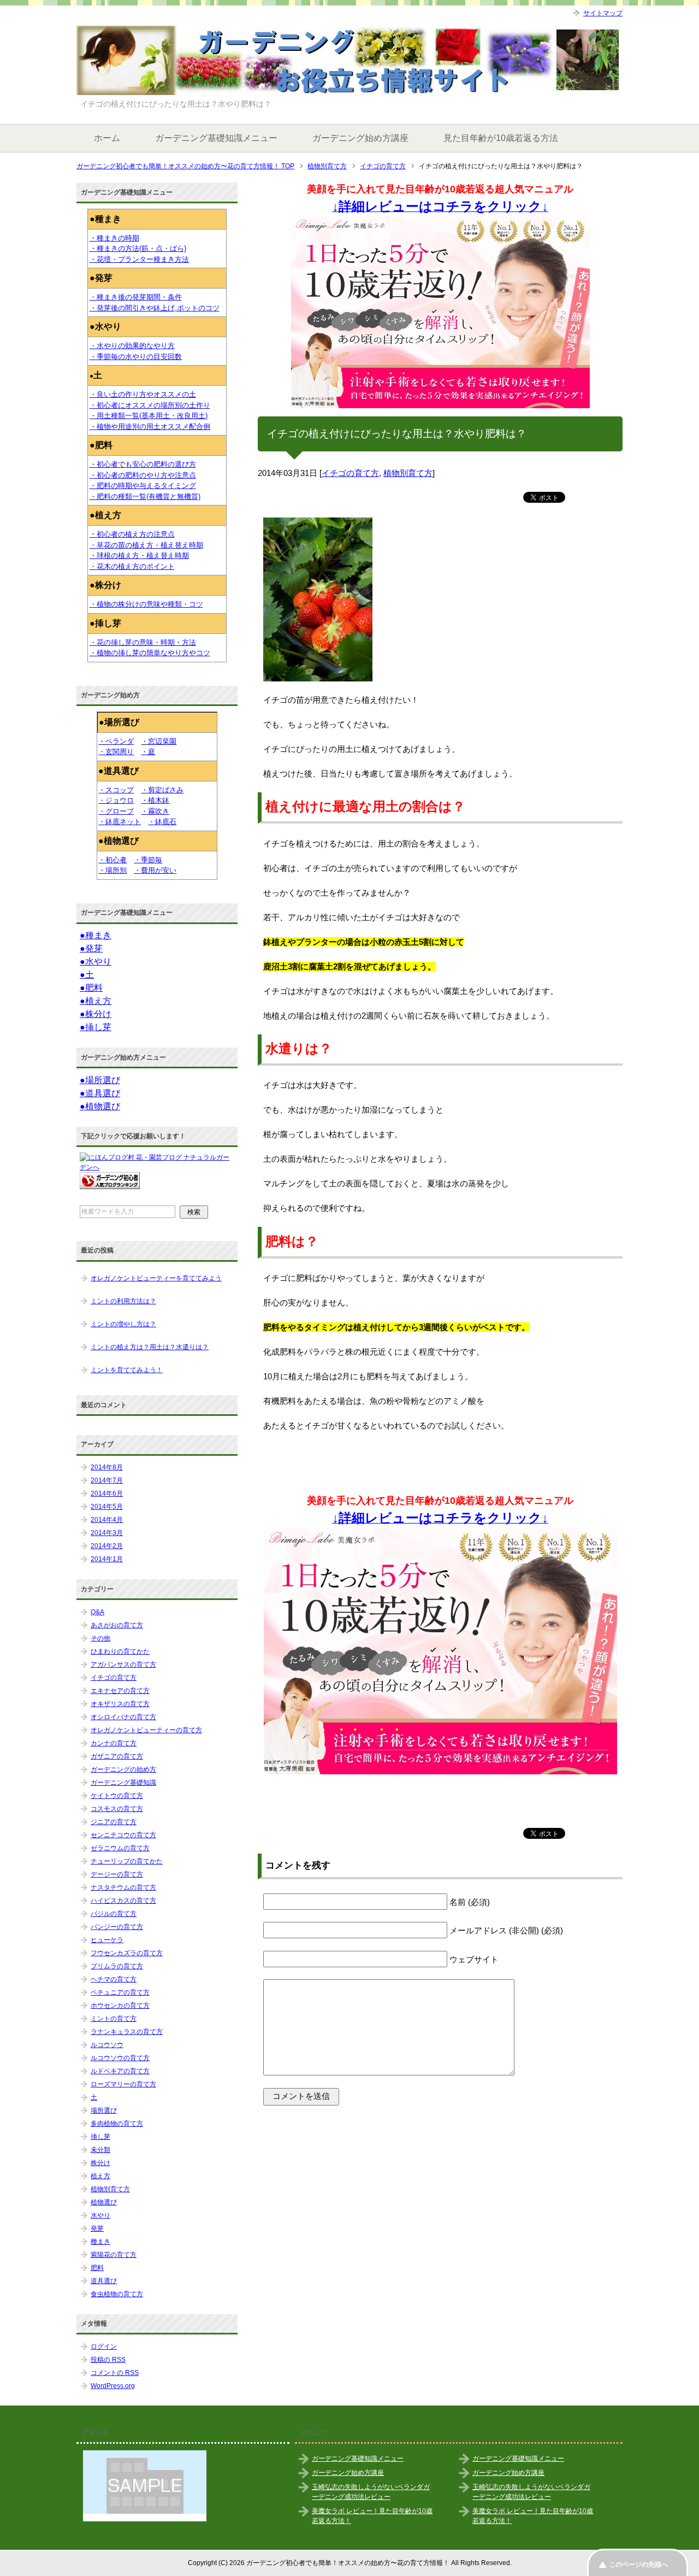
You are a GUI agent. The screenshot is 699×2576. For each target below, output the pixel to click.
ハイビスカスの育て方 (123, 1901)
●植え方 (96, 1001)
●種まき (96, 935)
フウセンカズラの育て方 (127, 1953)
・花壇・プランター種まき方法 (139, 259)
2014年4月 (107, 1520)
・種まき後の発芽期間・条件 (136, 297)
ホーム (107, 138)
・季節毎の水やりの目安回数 (136, 357)
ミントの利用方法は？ (123, 1301)
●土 (87, 975)
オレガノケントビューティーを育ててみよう (156, 1278)
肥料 (97, 2268)
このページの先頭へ (638, 2565)
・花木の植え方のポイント (132, 566)
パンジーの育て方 (117, 1927)
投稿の (108, 2360)
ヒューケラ (107, 1940)
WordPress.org (113, 2386)
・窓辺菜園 (159, 741)
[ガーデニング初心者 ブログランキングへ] (110, 1184)
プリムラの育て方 (117, 1966)
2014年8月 (107, 1467)
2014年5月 (107, 1507)
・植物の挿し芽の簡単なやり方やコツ (150, 653)
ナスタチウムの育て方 (123, 1887)
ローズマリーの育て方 (123, 2084)
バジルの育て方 (114, 1914)
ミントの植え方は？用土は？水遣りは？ (150, 1347)
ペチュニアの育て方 (120, 1992)
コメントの (115, 2373)
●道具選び (100, 1093)
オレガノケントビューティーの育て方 (146, 1730)
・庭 (148, 752)
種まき (100, 2242)
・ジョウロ (116, 800)
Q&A (97, 1612)
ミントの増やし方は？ (123, 1324)
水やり (100, 2215)
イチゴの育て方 (350, 473)
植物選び (104, 2202)
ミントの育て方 (114, 2019)
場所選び (104, 2110)
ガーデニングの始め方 (123, 1769)
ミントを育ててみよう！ (127, 1370)
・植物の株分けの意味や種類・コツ (146, 604)
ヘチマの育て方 (114, 1979)
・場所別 (112, 870)
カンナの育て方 (114, 1743)
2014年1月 (107, 1559)
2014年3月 (107, 1533)
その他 (100, 1638)
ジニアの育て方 (114, 1822)
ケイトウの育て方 (117, 1796)
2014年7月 (107, 1480)
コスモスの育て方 (117, 1809)
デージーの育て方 (117, 1874)
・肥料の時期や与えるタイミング (143, 486)
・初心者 (112, 860)
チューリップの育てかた (127, 1861)
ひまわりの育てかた (120, 1651)
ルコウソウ (107, 2045)
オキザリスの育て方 (120, 1704)
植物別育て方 (408, 473)
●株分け (96, 1014)
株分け (100, 2163)
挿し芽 (100, 2137)
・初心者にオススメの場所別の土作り (150, 405)
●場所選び (100, 1080)
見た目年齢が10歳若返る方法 (501, 138)
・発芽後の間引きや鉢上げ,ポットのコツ (155, 308)
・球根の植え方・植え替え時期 (139, 555)
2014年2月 (107, 1546)
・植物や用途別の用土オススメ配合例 (150, 427)
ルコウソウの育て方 (120, 2058)
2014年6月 (107, 1493)
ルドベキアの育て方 (120, 2071)
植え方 (100, 2176)
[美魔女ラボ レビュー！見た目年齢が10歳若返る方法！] (440, 312)
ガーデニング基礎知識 (123, 1783)
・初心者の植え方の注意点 (132, 534)
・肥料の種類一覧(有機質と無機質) (145, 496)
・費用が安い (155, 870)
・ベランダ (116, 741)
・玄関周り (116, 752)
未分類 (100, 2150)
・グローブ (116, 811)
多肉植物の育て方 (117, 2124)
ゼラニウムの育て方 (120, 1848)
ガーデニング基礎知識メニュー (216, 138)
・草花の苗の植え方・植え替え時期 (146, 545)
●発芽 (91, 948)
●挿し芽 (96, 1027)
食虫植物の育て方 (117, 2294)
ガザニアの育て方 (117, 1756)
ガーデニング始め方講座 (360, 138)
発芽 (97, 2228)
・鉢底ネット (120, 822)
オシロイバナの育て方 (123, 1717)
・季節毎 (148, 860)
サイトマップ (603, 13)
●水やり (96, 961)
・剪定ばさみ (162, 790)
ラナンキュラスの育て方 (127, 2032)
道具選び (104, 2281)
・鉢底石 (162, 822)
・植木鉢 (155, 800)
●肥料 (91, 988)
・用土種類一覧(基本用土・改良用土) (149, 416)
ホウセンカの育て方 (120, 2005)
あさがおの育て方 (117, 1625)
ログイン (104, 2346)
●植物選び (100, 1106)
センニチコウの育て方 (123, 1835)
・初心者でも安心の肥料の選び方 (143, 464)
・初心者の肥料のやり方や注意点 (143, 475)
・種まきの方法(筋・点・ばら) (138, 248)
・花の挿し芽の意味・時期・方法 (143, 642)
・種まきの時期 (114, 238)
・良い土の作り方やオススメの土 (143, 394)
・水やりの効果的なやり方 (132, 346)
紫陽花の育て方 (114, 2255)
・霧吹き (155, 811)
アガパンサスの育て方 (123, 1665)
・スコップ (116, 790)
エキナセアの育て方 (120, 1691)
